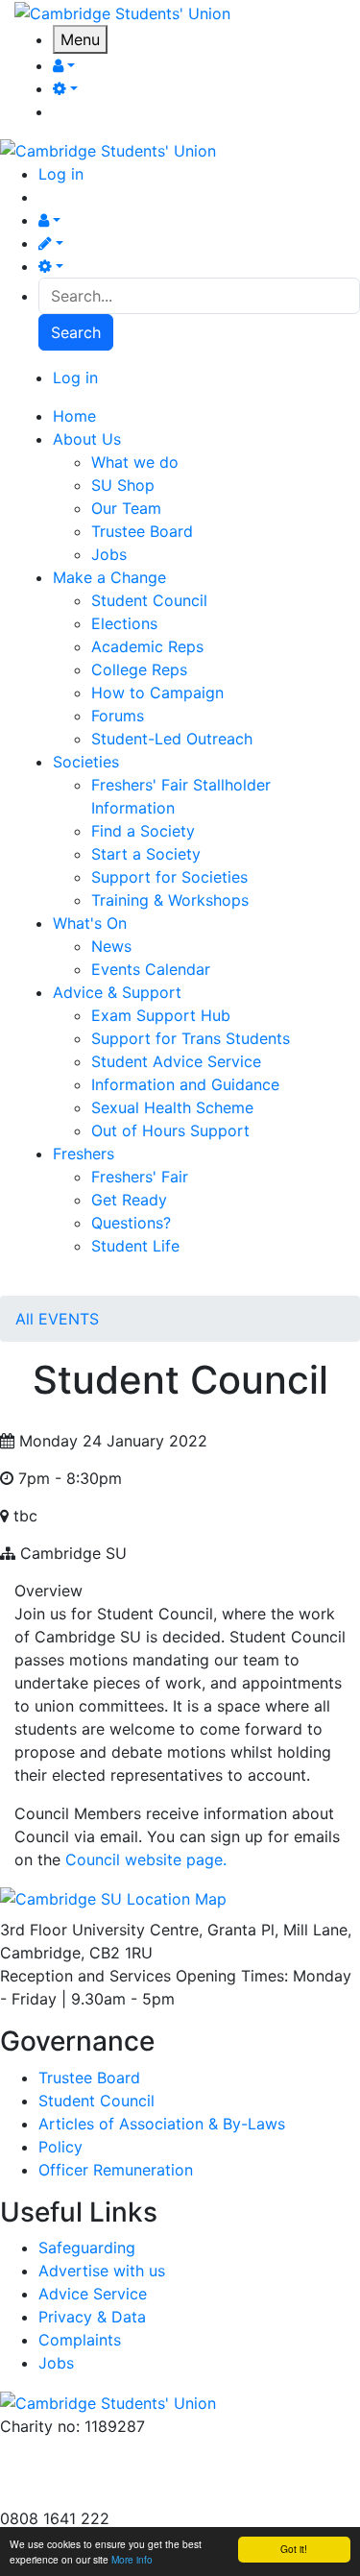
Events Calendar (151, 969)
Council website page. (146, 1859)
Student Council (149, 600)
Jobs (109, 554)
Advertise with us (63, 2495)
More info (132, 2559)
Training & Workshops (170, 900)
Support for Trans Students (191, 1038)
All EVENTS (57, 1319)
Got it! (294, 2549)
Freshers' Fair (140, 1177)
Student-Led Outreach (172, 739)
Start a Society (146, 854)
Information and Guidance (185, 1084)
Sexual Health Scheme (172, 1107)
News (111, 946)
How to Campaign (157, 693)
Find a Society (143, 831)
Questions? (131, 1223)
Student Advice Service (176, 1061)
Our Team (126, 508)
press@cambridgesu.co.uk (96, 2472)
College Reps (139, 669)
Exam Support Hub (161, 1015)
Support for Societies (169, 877)
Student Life (135, 1246)
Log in (61, 174)
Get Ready (129, 1200)
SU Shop (123, 485)
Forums (118, 716)
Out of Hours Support (170, 1130)
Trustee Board (142, 531)
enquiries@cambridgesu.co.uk (108, 2449)
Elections (124, 623)
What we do (135, 462)
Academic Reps (147, 646)
